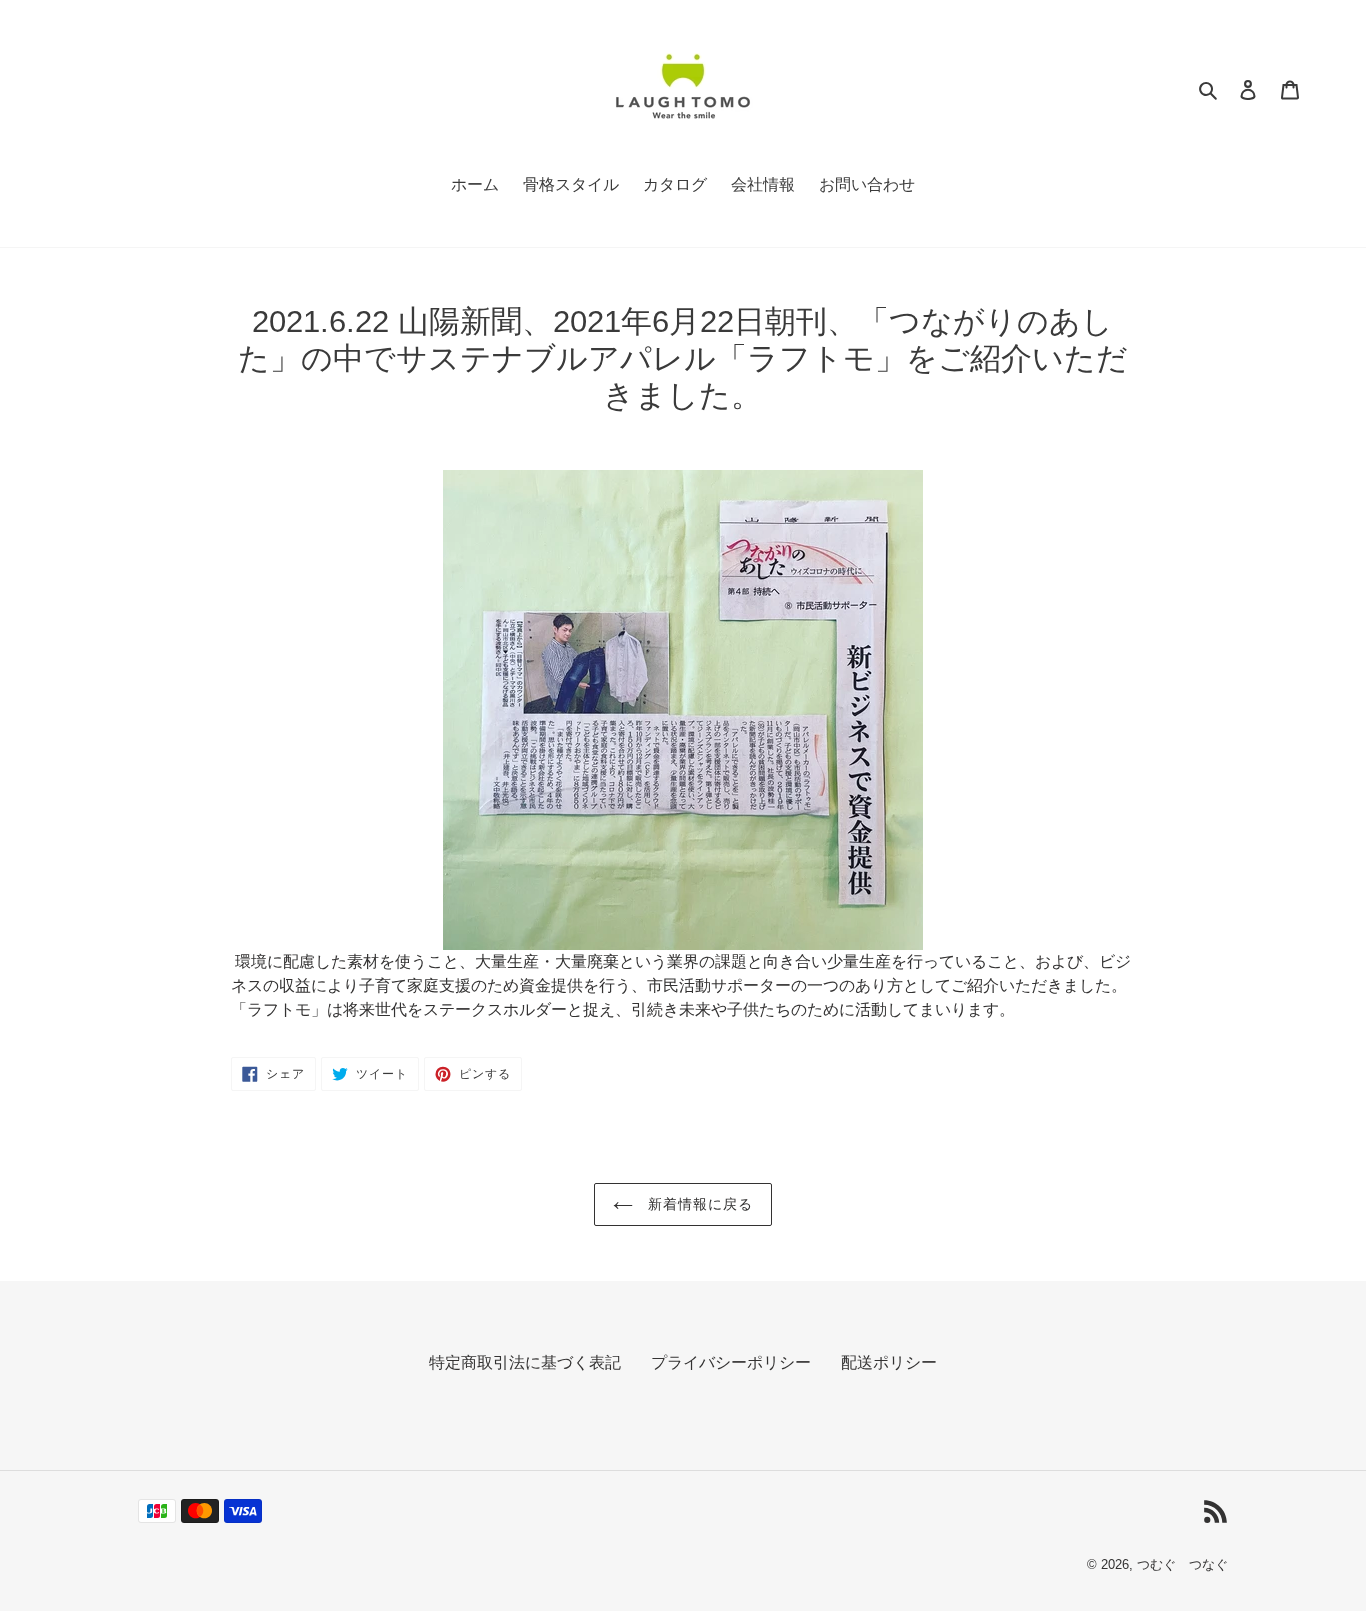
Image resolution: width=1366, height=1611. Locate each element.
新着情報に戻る (698, 1204)
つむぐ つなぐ (1182, 1564)
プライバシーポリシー (731, 1362)
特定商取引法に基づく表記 (525, 1362)
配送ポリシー (889, 1362)
